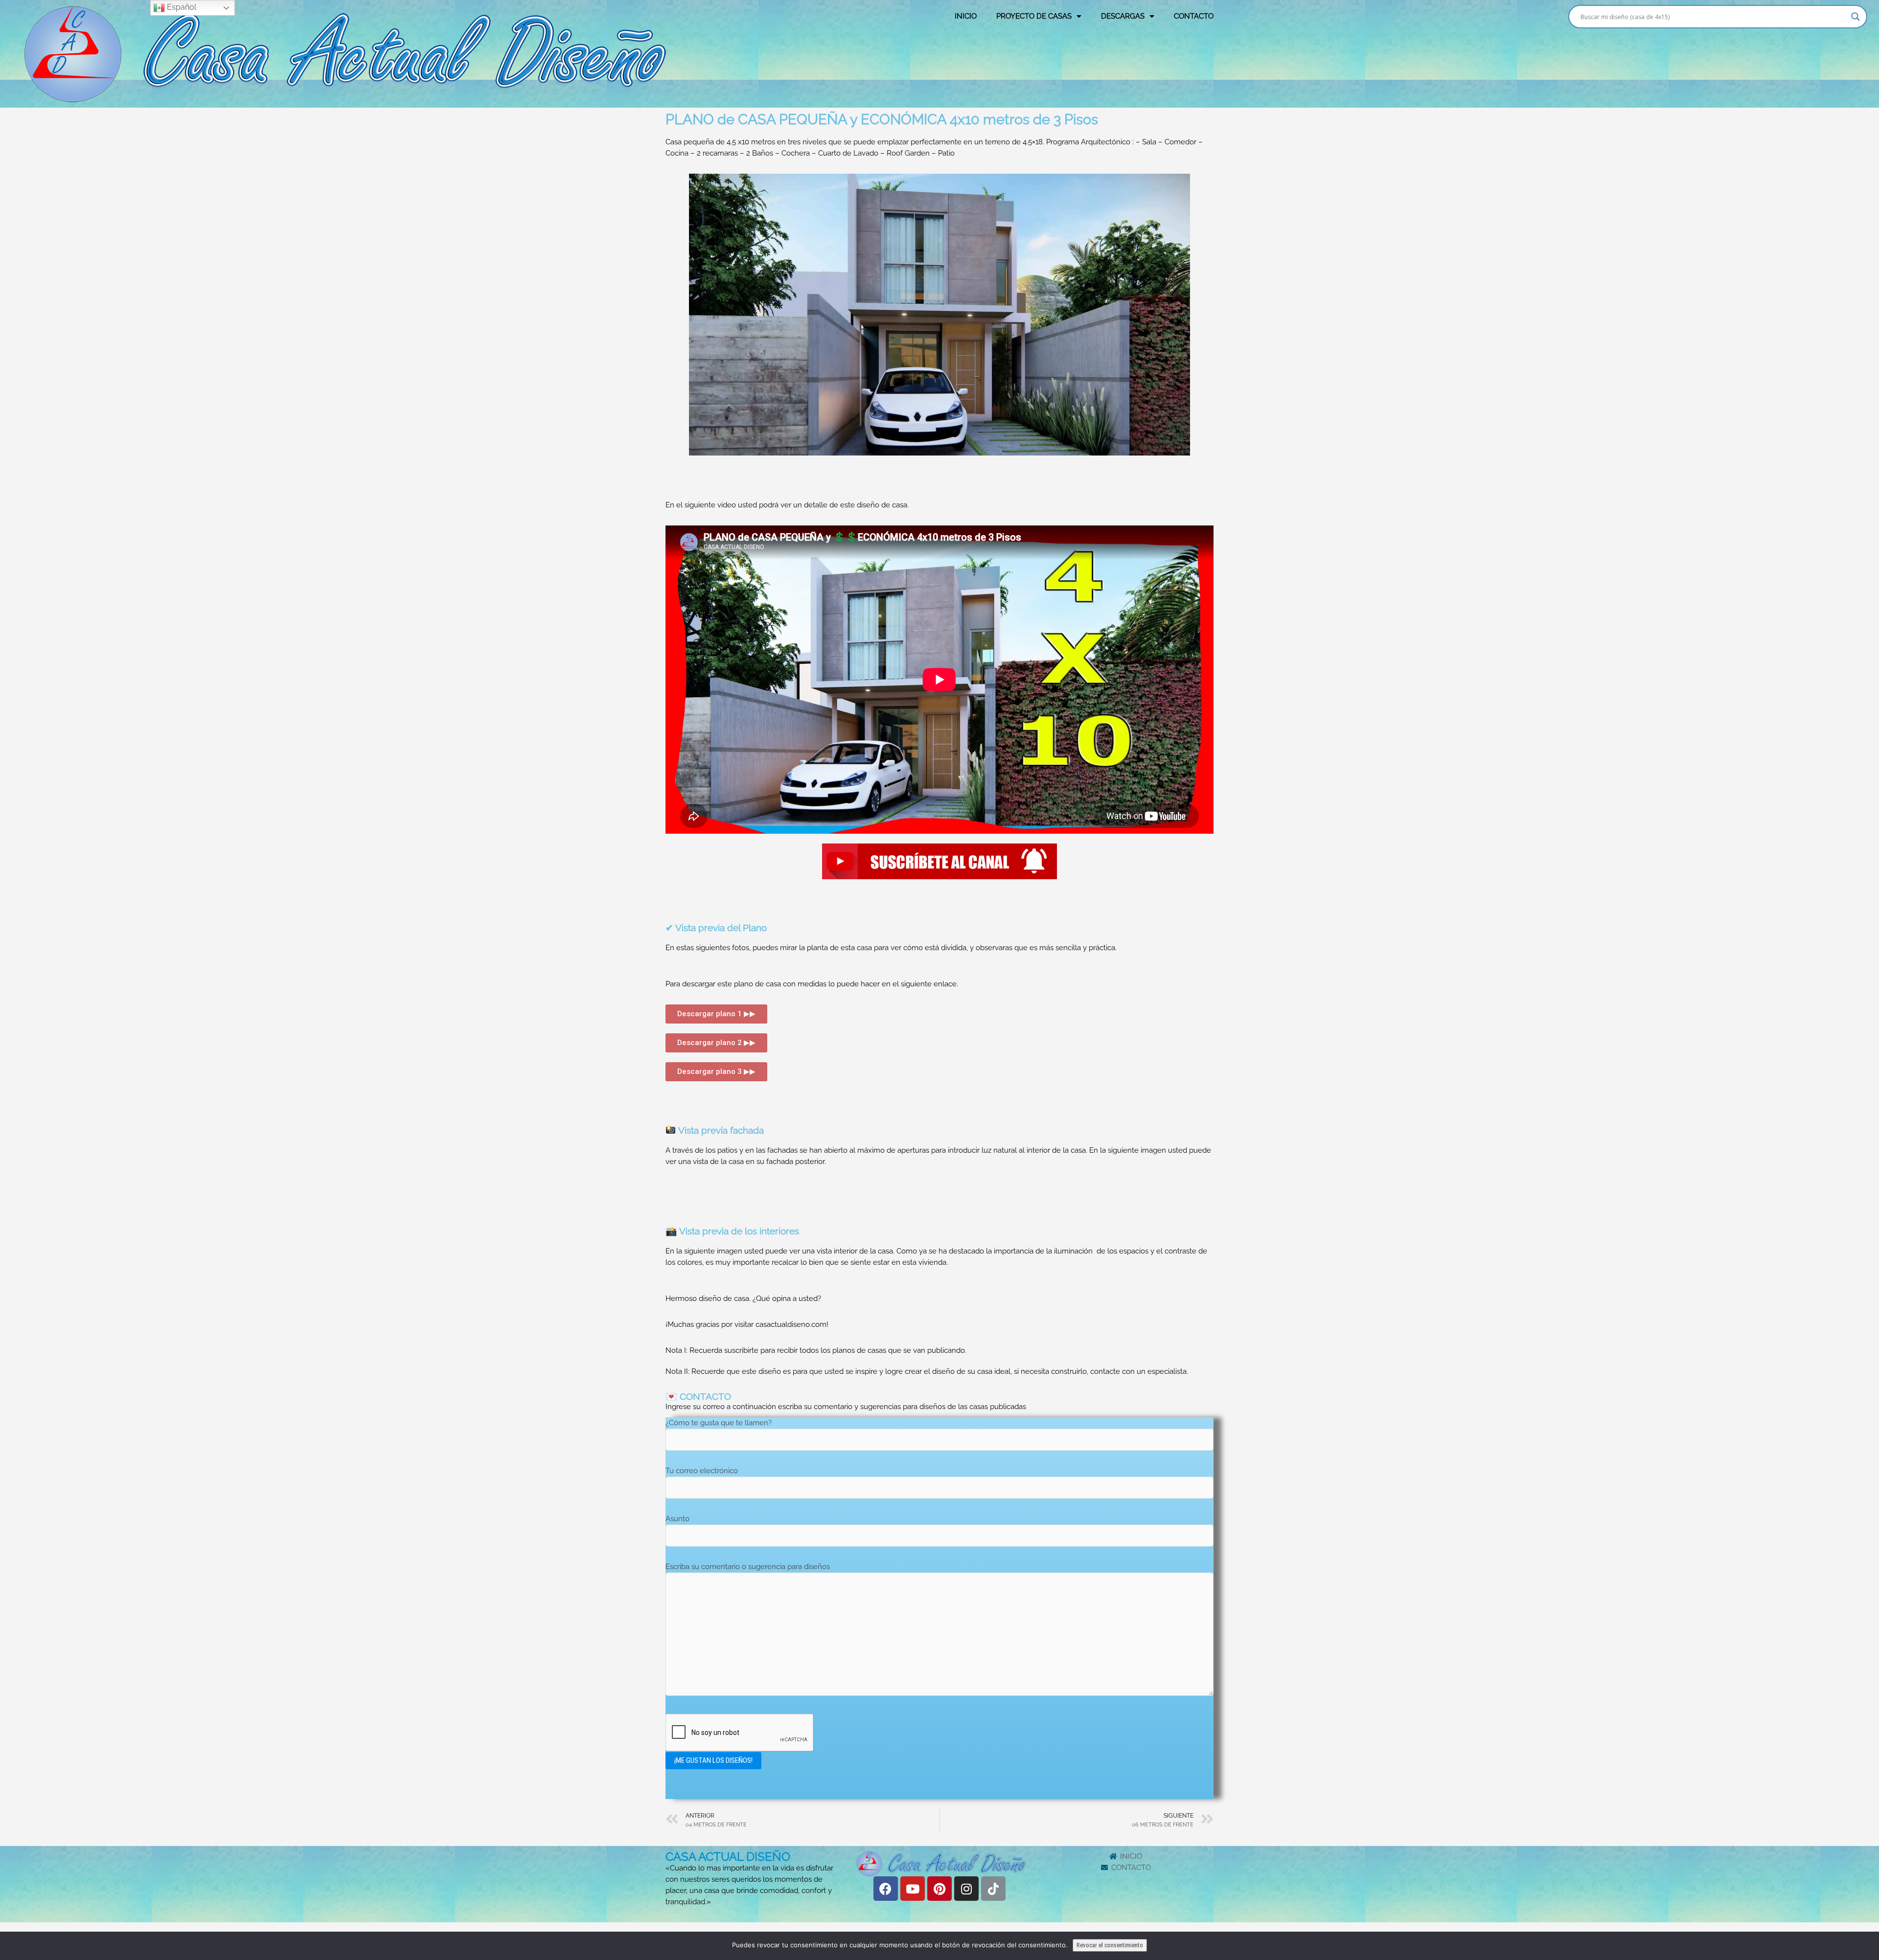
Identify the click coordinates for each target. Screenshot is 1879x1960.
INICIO (966, 16)
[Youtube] (913, 1889)
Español (181, 7)
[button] (716, 1014)
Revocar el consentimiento (1110, 1945)
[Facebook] (886, 1889)
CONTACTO (1194, 16)
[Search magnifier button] (1856, 17)
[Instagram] (966, 1889)
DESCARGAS (1123, 16)
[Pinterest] (939, 1889)
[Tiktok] (993, 1889)
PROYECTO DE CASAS (1034, 16)
